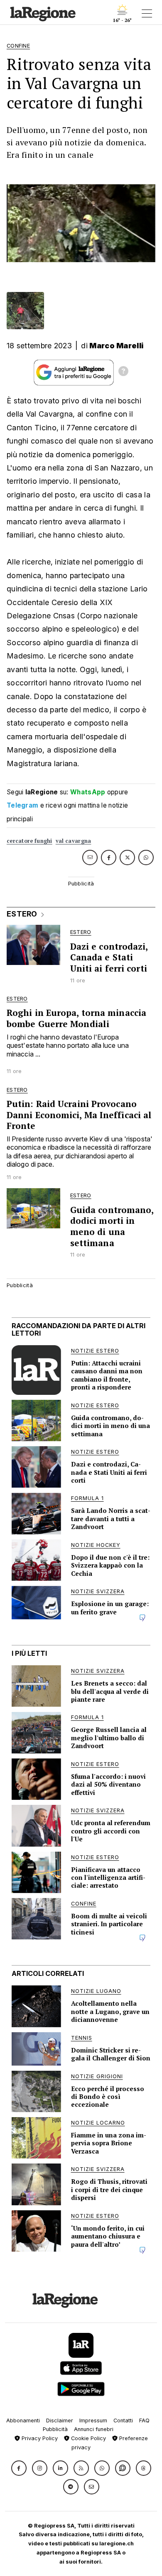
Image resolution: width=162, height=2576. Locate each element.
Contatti (123, 2420)
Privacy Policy (39, 2438)
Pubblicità (55, 2429)
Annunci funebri (94, 2429)
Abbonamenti (23, 2420)
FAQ (144, 2420)
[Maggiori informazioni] (123, 372)
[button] (19, 2468)
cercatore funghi (29, 841)
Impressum (93, 2420)
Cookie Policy (88, 2438)
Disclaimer (60, 2420)
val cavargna (74, 841)
